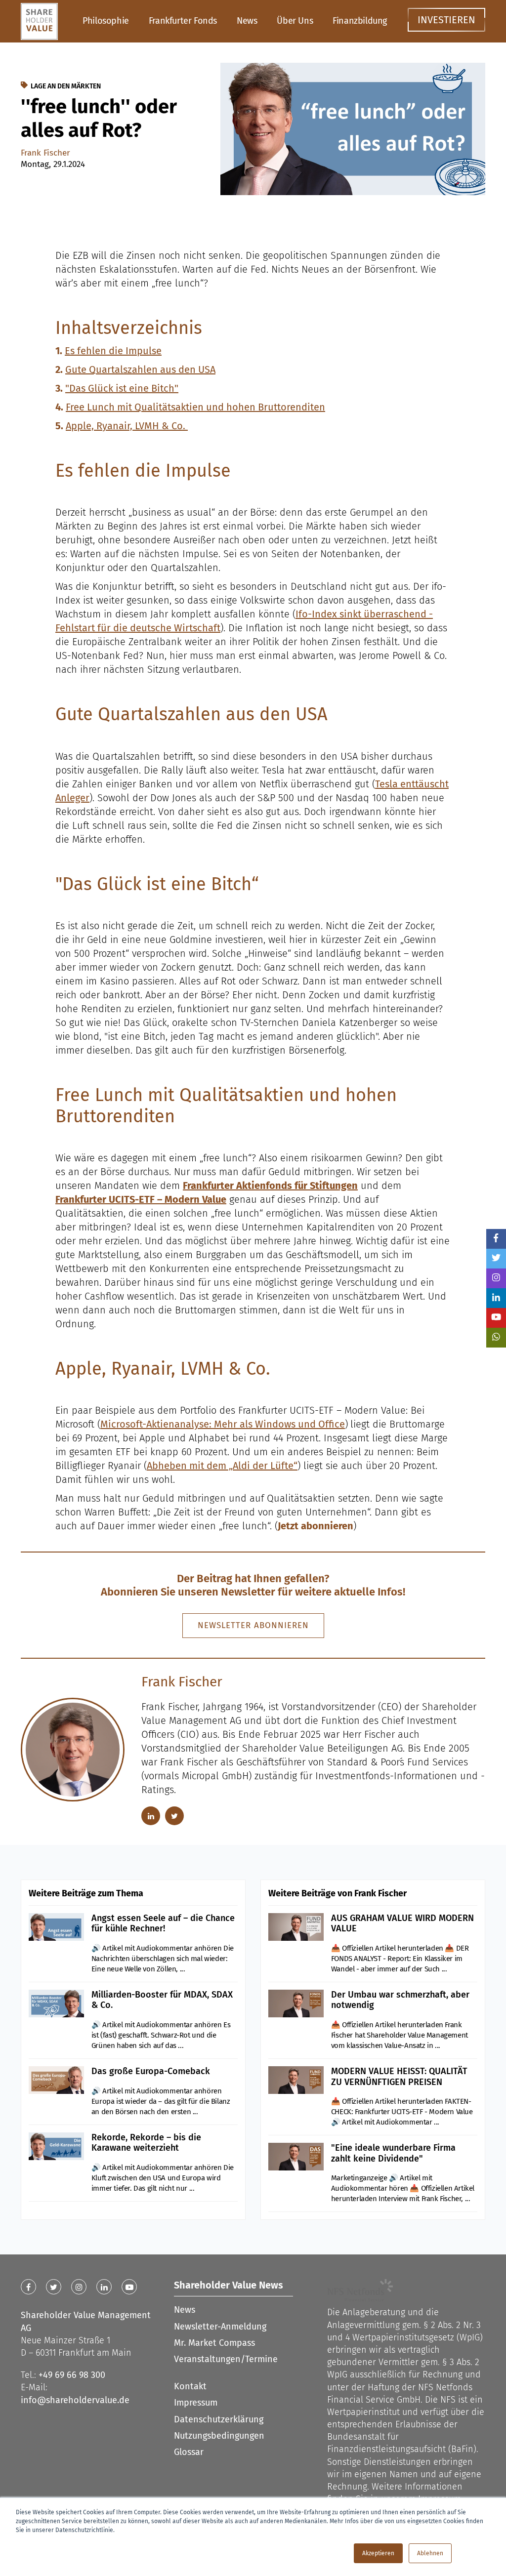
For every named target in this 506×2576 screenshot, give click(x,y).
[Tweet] (496, 1259)
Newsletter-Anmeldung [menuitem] (220, 2327)
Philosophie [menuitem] (106, 21)
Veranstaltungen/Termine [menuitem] (226, 2359)
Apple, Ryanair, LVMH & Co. (127, 426)
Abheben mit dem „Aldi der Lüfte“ (222, 1466)
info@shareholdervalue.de (75, 2400)
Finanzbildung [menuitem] (360, 21)
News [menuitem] (247, 21)
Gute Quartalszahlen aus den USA (140, 369)
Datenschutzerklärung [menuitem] (219, 2419)
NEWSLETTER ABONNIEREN (253, 1625)
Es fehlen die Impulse (113, 351)
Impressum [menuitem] (196, 2403)
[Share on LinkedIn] (496, 1298)
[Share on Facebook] (496, 1239)
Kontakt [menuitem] (190, 2386)
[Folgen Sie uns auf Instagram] (496, 1278)
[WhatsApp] (496, 1338)
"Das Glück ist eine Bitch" (122, 388)
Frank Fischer (45, 153)
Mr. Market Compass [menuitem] (214, 2343)
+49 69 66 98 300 (72, 2375)
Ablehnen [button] (430, 2553)
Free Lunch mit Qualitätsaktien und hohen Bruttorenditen (195, 407)
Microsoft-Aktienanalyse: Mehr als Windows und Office (223, 1424)
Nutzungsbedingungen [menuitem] (219, 2436)
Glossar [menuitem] (189, 2452)
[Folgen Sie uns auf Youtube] (496, 1318)
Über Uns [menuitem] (295, 21)
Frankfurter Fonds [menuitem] (183, 21)
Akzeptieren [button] (378, 2553)
